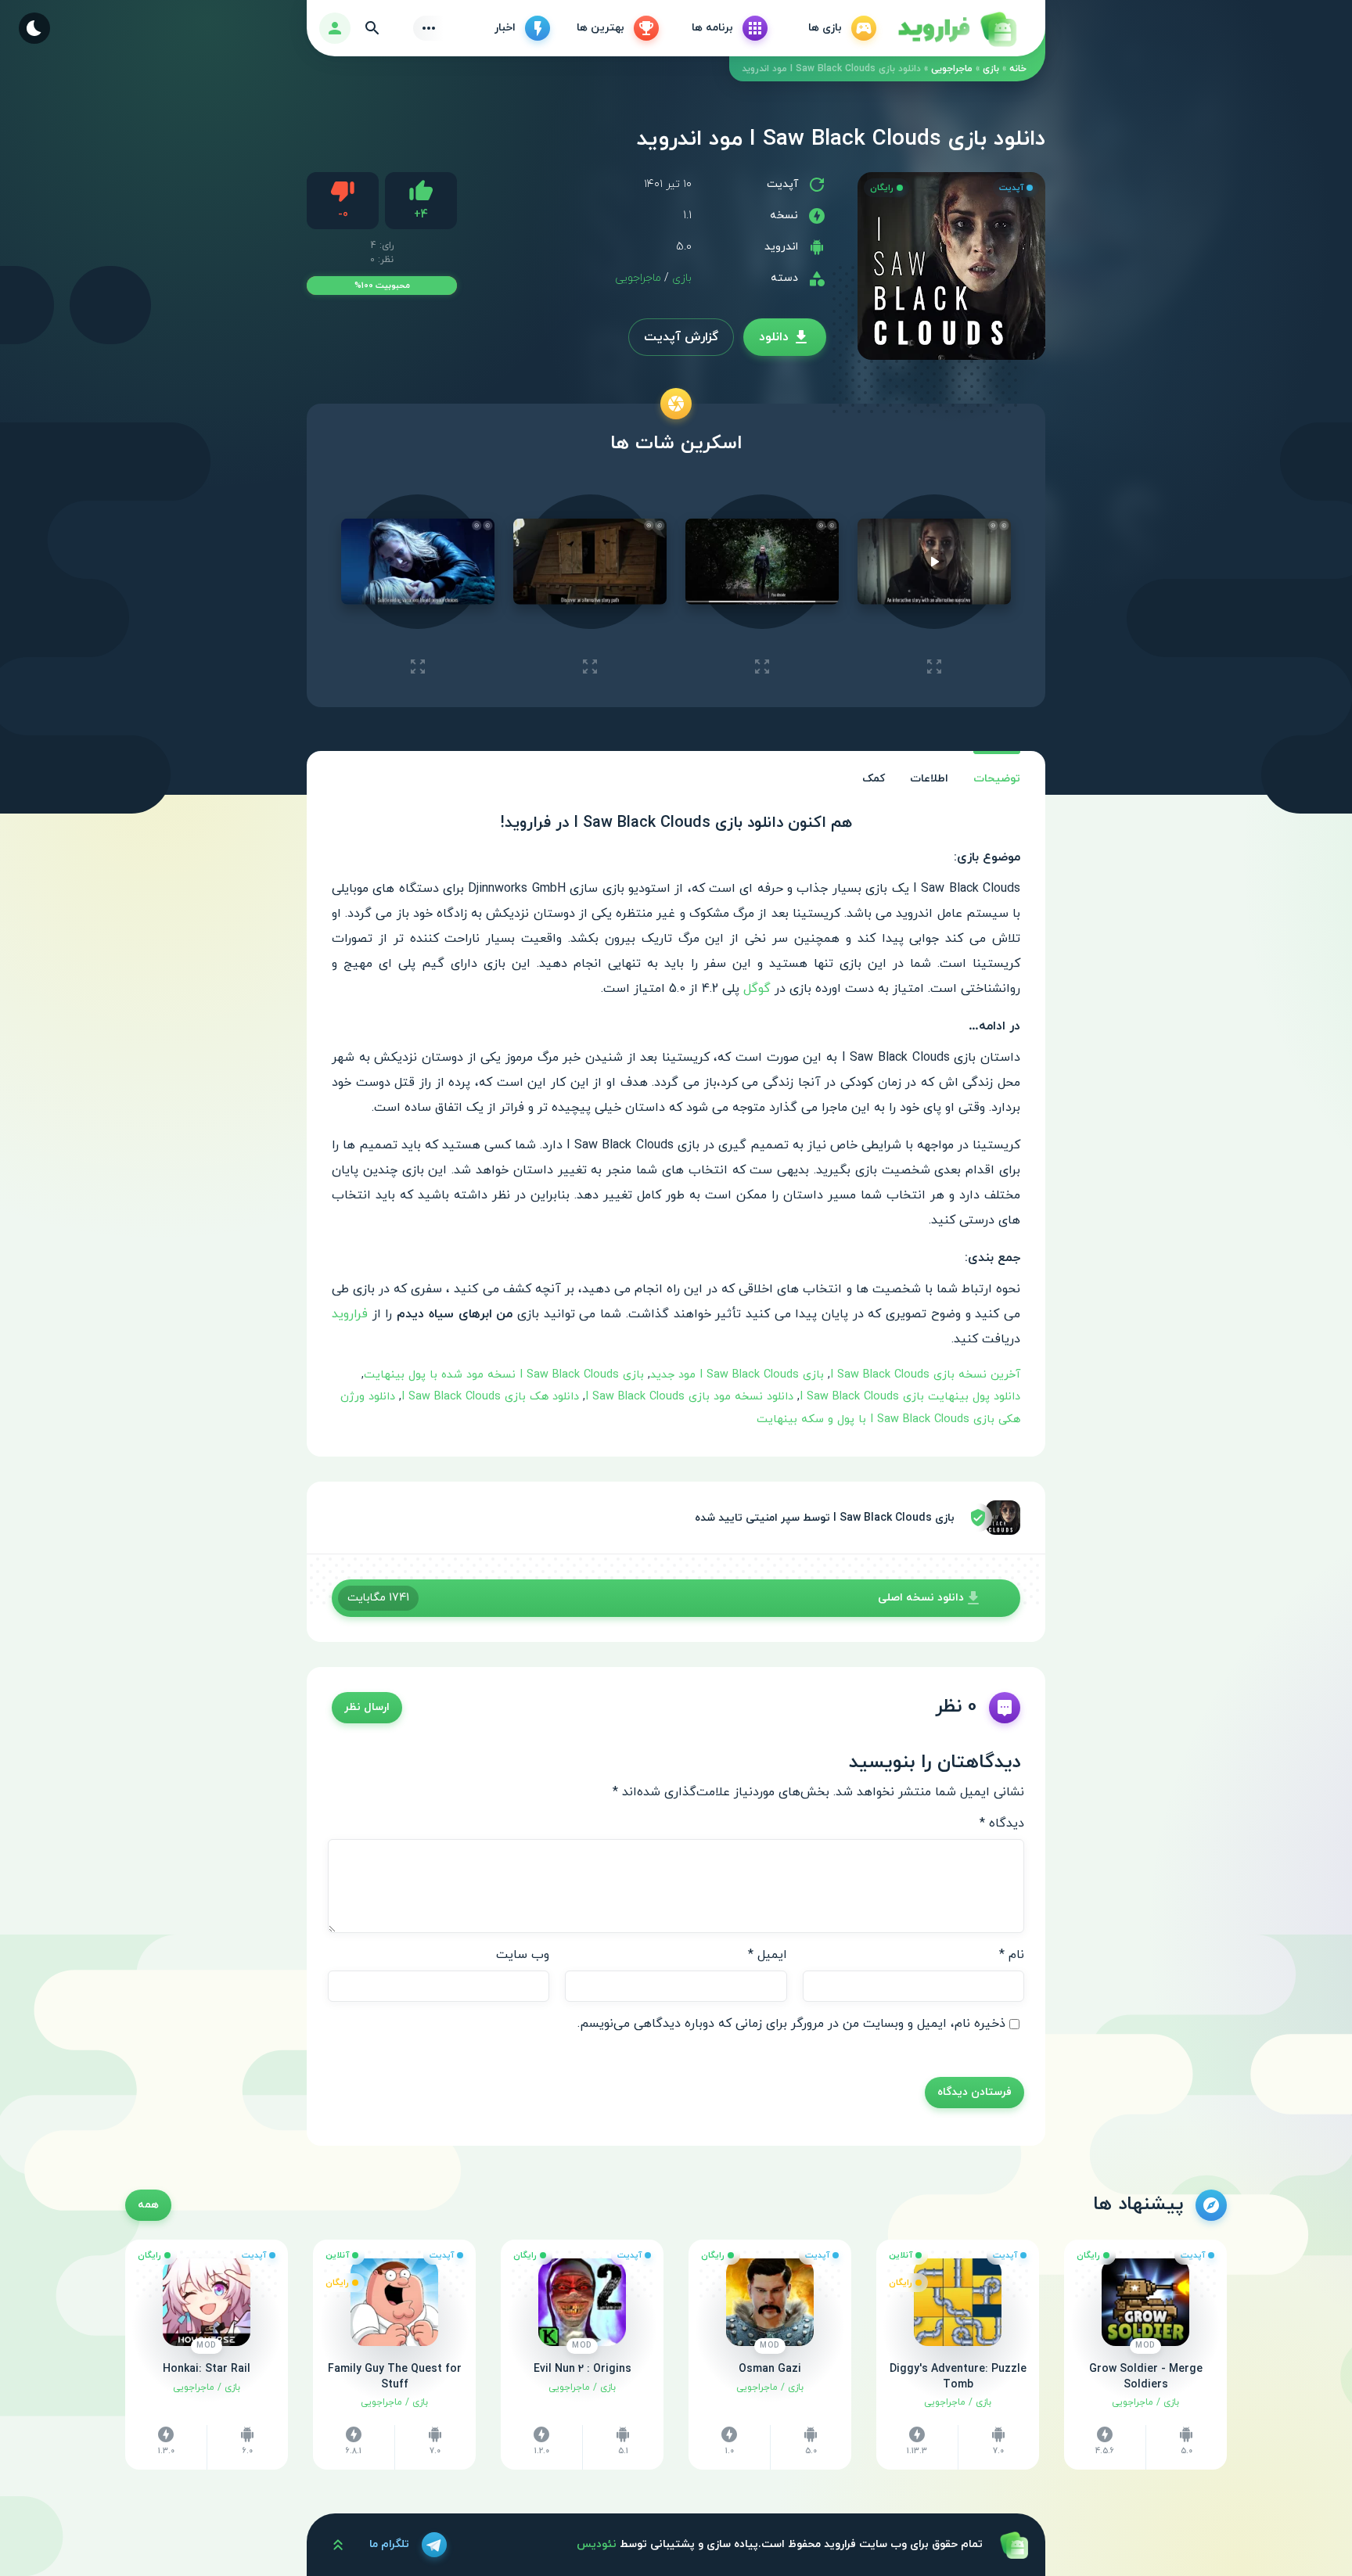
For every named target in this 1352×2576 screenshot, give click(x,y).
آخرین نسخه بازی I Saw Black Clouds (925, 1375)
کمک (874, 779)
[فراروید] (956, 28)
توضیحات (997, 779)
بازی (991, 69)
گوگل (757, 989)
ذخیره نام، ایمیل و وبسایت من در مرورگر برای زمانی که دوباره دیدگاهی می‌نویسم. (791, 2024)
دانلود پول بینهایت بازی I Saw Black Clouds (910, 1397)
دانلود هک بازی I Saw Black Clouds (490, 1397)
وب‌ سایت (523, 1955)
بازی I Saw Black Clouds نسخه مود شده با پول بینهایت (504, 1375)
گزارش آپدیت (681, 337)
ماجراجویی (952, 69)
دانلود (774, 337)
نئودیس (597, 2544)
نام (1012, 1955)
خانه (1018, 69)
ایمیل (768, 1955)
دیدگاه (1002, 1823)
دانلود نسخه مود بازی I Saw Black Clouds (689, 1397)
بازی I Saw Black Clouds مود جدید (737, 1375)
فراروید (350, 1314)
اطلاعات (929, 779)
